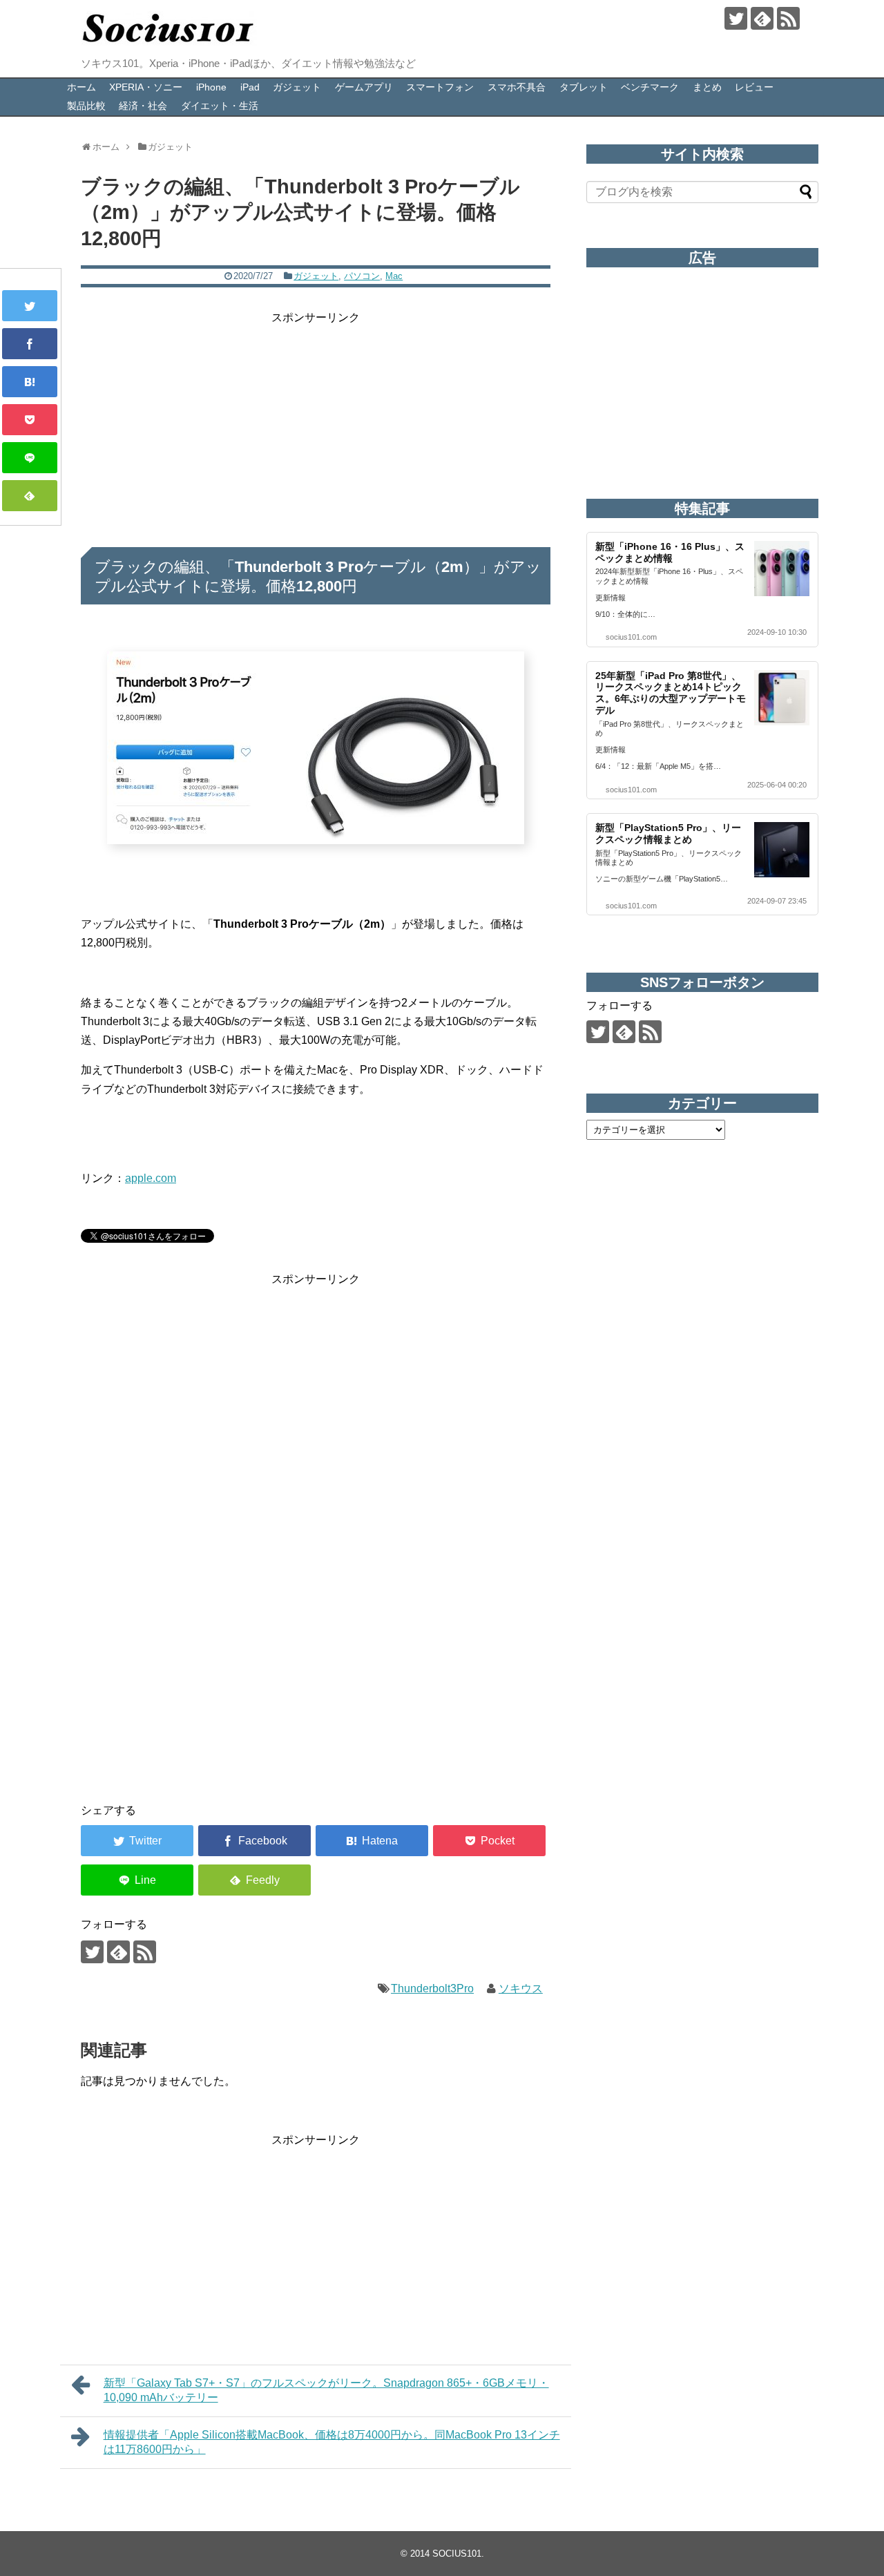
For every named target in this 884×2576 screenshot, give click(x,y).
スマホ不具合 (517, 87)
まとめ (707, 87)
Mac (394, 276)
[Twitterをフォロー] (736, 18)
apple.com (151, 1178)
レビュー (754, 87)
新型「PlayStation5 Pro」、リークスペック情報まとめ (668, 833)
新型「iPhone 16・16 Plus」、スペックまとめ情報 (670, 552)
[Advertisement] (316, 423)
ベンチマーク (650, 87)
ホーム (81, 87)
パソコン (362, 276)
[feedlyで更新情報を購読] (762, 18)
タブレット (584, 87)
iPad (250, 87)
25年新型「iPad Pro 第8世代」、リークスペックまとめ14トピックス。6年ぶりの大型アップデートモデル (671, 693)
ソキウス (521, 1988)
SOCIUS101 (457, 2554)
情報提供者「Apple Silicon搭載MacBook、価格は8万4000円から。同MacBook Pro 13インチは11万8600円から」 (332, 2442)
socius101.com (631, 637)
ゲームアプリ (364, 87)
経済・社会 (143, 106)
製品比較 (86, 106)
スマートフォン (440, 87)
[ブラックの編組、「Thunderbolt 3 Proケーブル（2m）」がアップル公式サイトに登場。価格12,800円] (30, 382)
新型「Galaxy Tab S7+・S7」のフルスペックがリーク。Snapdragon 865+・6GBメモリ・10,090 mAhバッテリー (326, 2390)
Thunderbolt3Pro (432, 1988)
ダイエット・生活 (220, 106)
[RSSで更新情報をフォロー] (788, 18)
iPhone (211, 87)
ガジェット (297, 87)
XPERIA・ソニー (146, 87)
